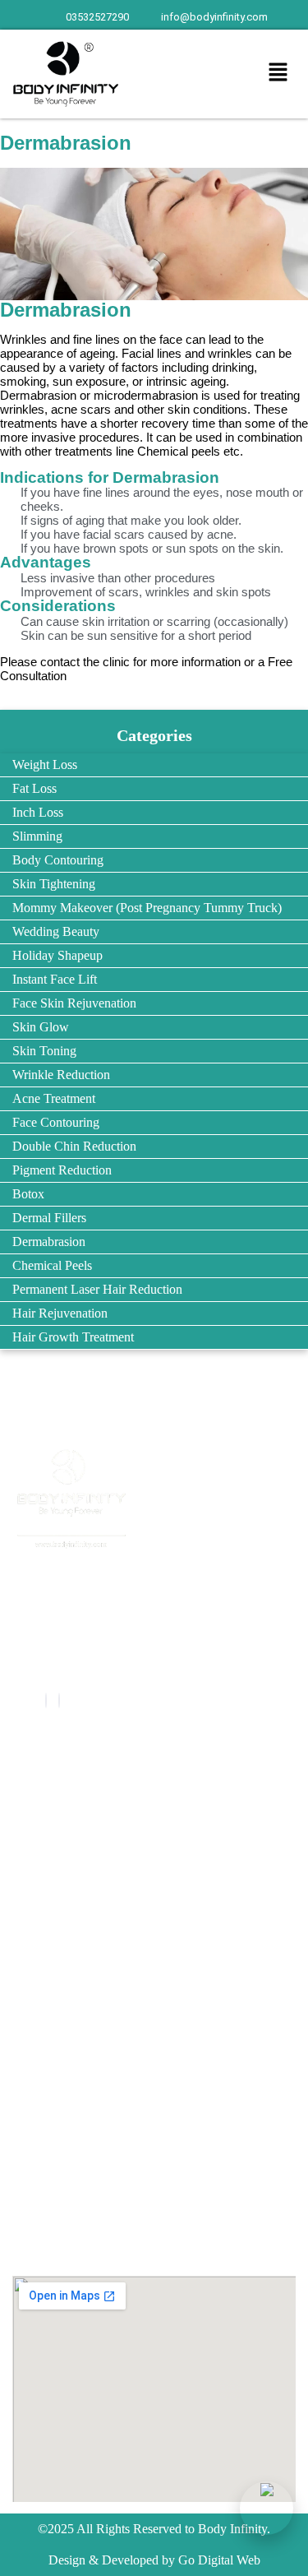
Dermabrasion (49, 1242)
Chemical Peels (52, 1265)
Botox (28, 1194)
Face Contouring (56, 1122)
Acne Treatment (54, 1098)
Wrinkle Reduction (61, 1075)
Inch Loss (38, 812)
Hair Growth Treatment (73, 1337)
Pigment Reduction (62, 1170)
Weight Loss (45, 764)
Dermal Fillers (49, 1218)
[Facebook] (46, 1700)
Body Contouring (58, 860)
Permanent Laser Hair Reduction (97, 1289)
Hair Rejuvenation (60, 1313)
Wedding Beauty (56, 931)
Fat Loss (34, 788)
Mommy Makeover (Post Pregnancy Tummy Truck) (147, 908)
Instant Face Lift (55, 979)
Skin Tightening (54, 884)
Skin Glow (41, 1027)
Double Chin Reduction (74, 1146)
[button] (278, 74)
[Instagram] (59, 1700)
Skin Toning (44, 1051)
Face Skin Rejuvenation (74, 1003)
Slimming (37, 836)
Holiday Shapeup (57, 955)
